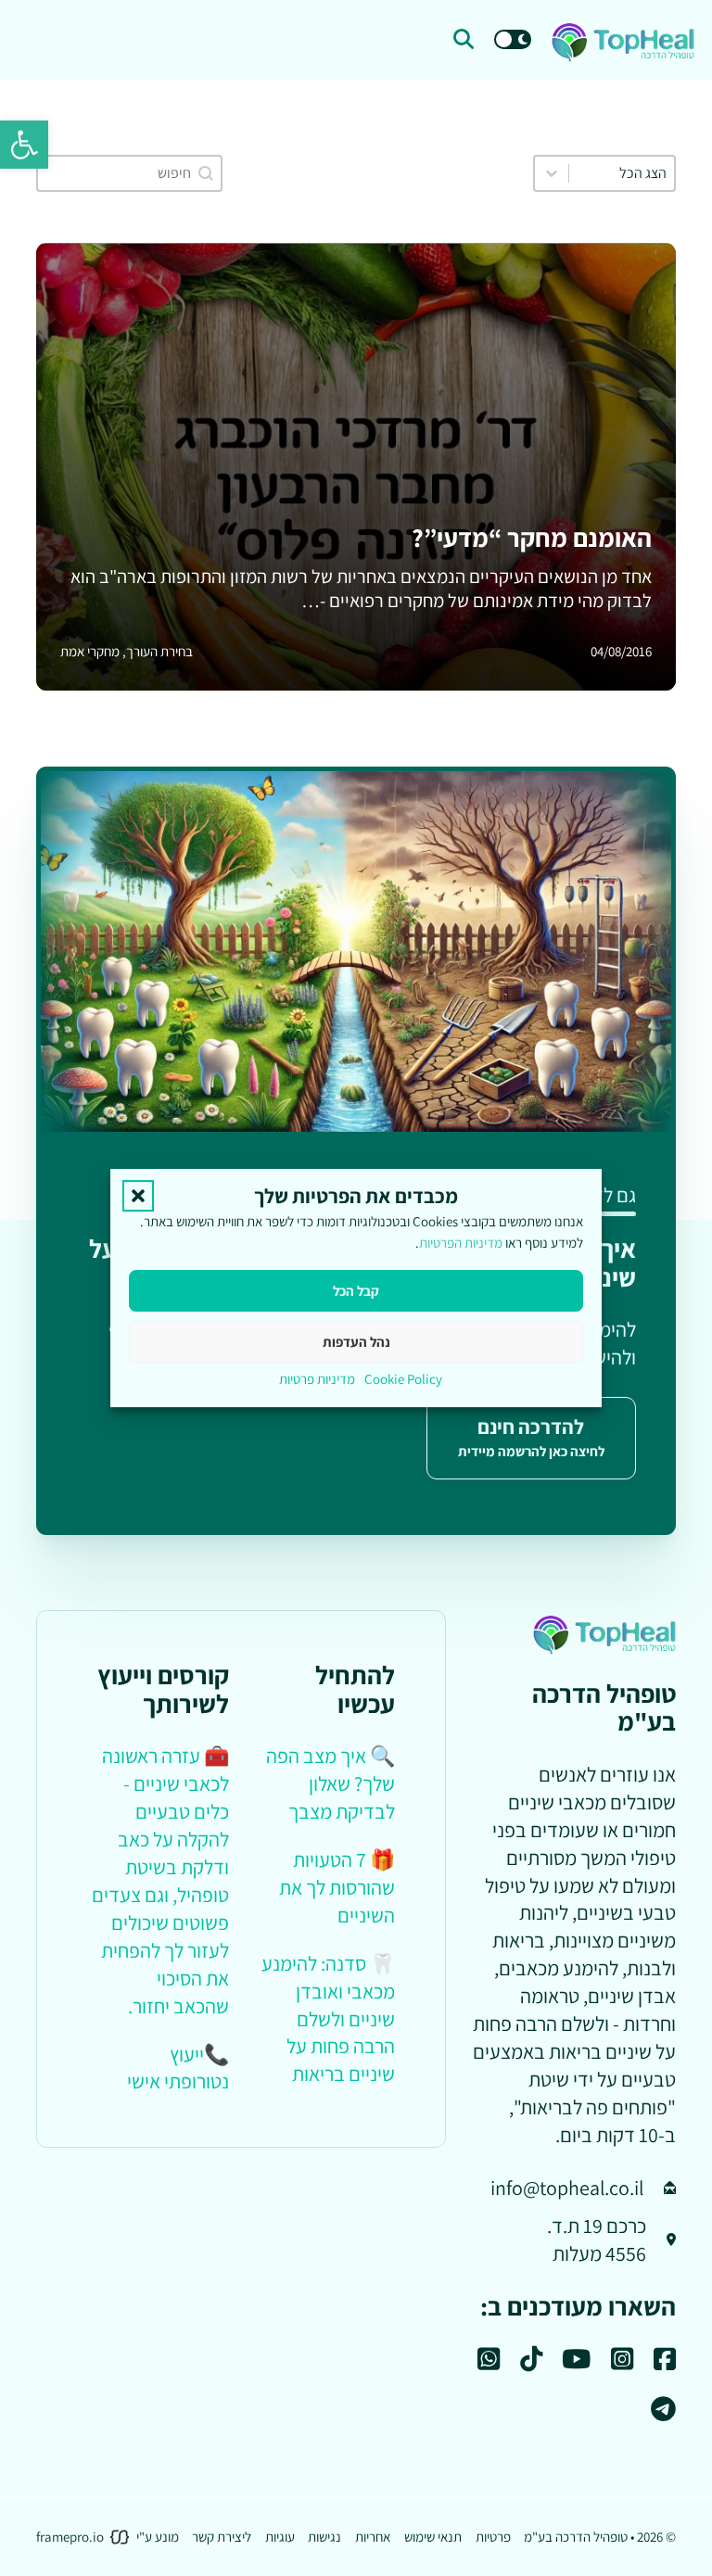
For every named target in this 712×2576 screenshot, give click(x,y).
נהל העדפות (356, 1342)
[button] (24, 145)
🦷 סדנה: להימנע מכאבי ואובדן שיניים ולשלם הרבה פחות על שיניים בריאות (328, 2019)
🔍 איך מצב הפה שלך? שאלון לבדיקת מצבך (331, 1783)
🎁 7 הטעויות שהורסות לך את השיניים (337, 1887)
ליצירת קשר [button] (222, 2537)
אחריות (373, 2537)
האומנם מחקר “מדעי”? (532, 538)
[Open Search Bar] (464, 40)
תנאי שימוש (433, 2537)
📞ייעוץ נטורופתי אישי (178, 2068)
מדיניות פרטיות (317, 1379)
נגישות (324, 2537)
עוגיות (280, 2537)
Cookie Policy (403, 1379)
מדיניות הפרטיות (461, 1244)
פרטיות (493, 2537)
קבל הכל (356, 1291)
